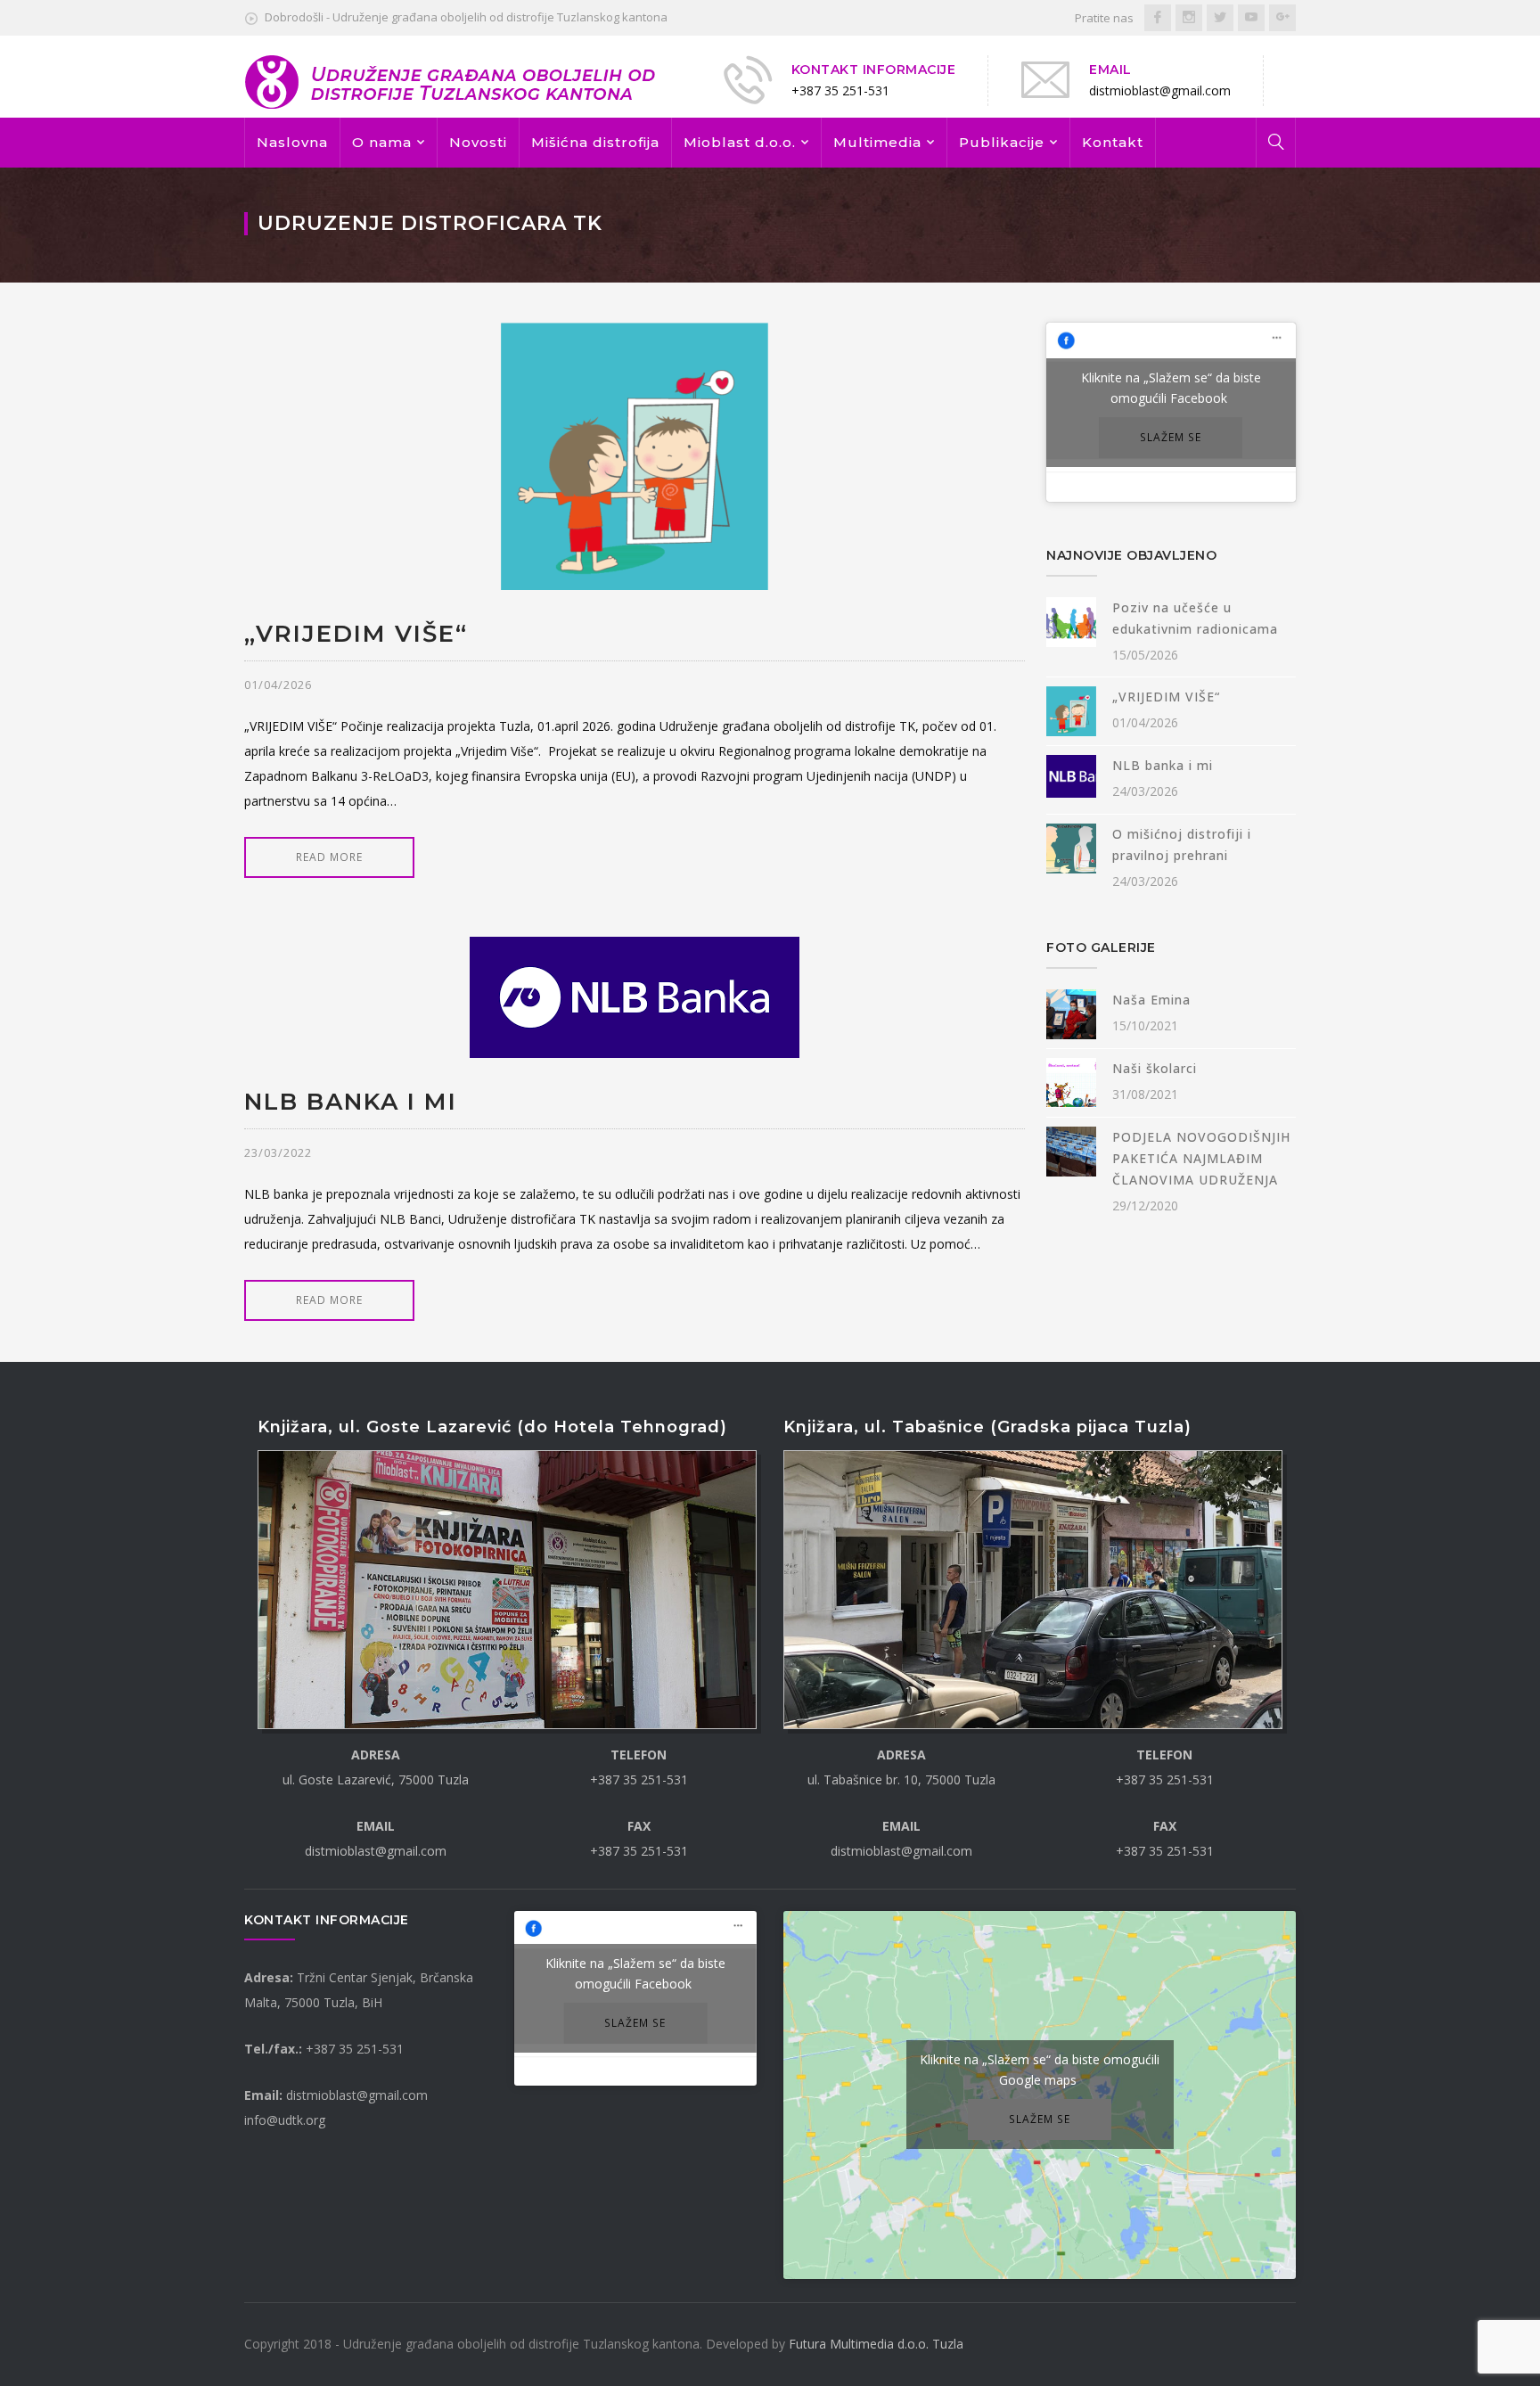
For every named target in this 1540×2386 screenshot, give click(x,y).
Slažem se (1171, 437)
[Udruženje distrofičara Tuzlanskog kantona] (451, 81)
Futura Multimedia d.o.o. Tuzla (876, 2344)
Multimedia (877, 142)
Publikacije (1002, 142)
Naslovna (292, 142)
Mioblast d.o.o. (740, 142)
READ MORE (329, 857)
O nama (382, 142)
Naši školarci (1155, 1068)
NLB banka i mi (351, 1102)
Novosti (478, 142)
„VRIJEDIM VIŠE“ (356, 634)
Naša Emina (1151, 1000)
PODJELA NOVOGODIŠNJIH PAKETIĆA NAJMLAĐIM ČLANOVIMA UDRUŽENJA (1201, 1158)
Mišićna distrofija (595, 142)
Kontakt (1113, 142)
